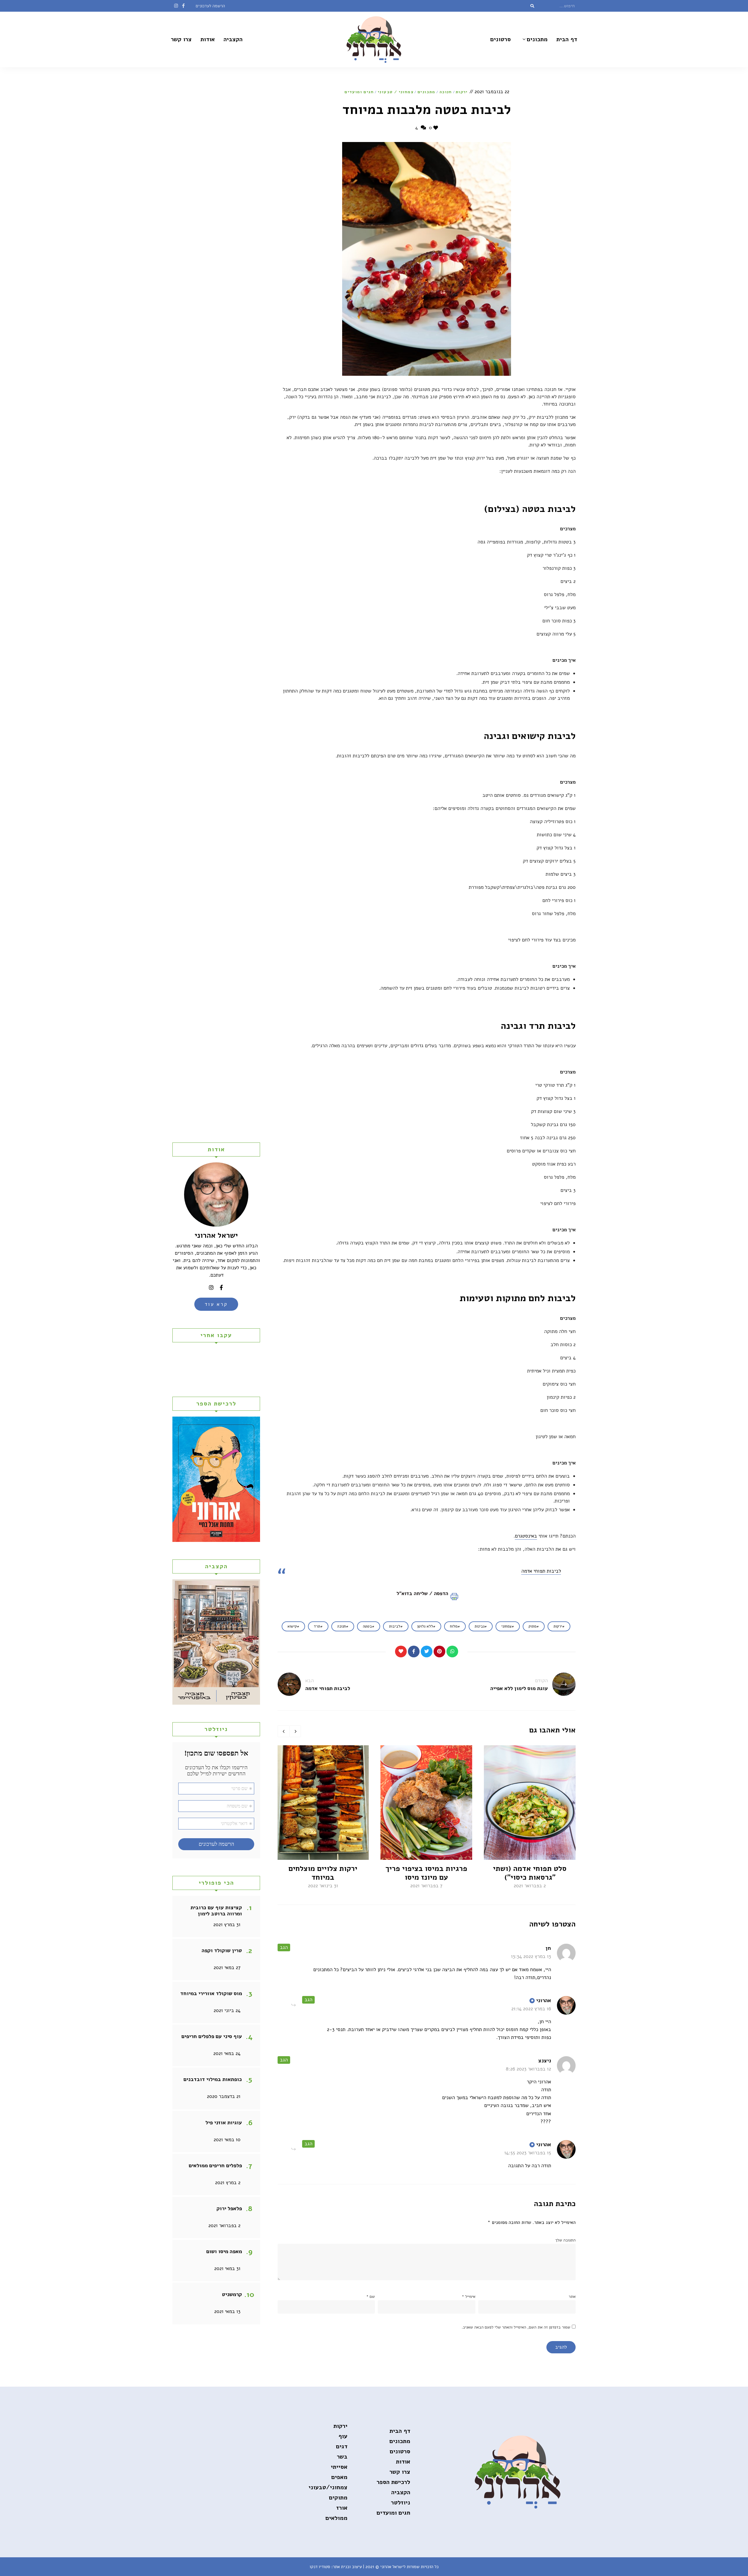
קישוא (292, 1626)
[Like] (401, 1651)
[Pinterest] (439, 1651)
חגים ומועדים (359, 92)
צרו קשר (181, 39)
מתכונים (537, 39)
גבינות (479, 1626)
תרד (317, 1626)
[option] (530, 1818)
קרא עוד (216, 1304)
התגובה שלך (565, 2240)
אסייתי (339, 2467)
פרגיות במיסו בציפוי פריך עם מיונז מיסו (426, 1873)
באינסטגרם (526, 1536)
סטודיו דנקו (320, 2567)
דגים (342, 2446)
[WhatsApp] (452, 1651)
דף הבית (567, 39)
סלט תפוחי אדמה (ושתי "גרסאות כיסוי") (530, 1873)
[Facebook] (414, 1651)
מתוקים (338, 2498)
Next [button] (295, 1731)
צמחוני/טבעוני (328, 2487)
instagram (176, 6)
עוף (343, 2436)
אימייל (469, 2297)
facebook (183, 6)
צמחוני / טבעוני (396, 92)
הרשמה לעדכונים (210, 6)
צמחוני (507, 1626)
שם (370, 2297)
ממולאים (336, 2518)
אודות (208, 39)
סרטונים (501, 39)
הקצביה (233, 39)
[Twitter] (427, 1651)
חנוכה (446, 92)
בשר (342, 2457)
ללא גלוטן (425, 1626)
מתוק (533, 1626)
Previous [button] (283, 1731)
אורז (342, 2508)
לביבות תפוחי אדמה (541, 1571)
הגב (284, 1947)
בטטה (367, 1626)
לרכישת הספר (393, 2482)
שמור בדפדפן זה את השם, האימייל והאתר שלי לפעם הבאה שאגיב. (516, 2327)
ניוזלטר (401, 2503)
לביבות (395, 1626)
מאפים (339, 2477)
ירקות (462, 92)
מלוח (454, 1626)
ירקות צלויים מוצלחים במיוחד (323, 1873)
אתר (572, 2297)
